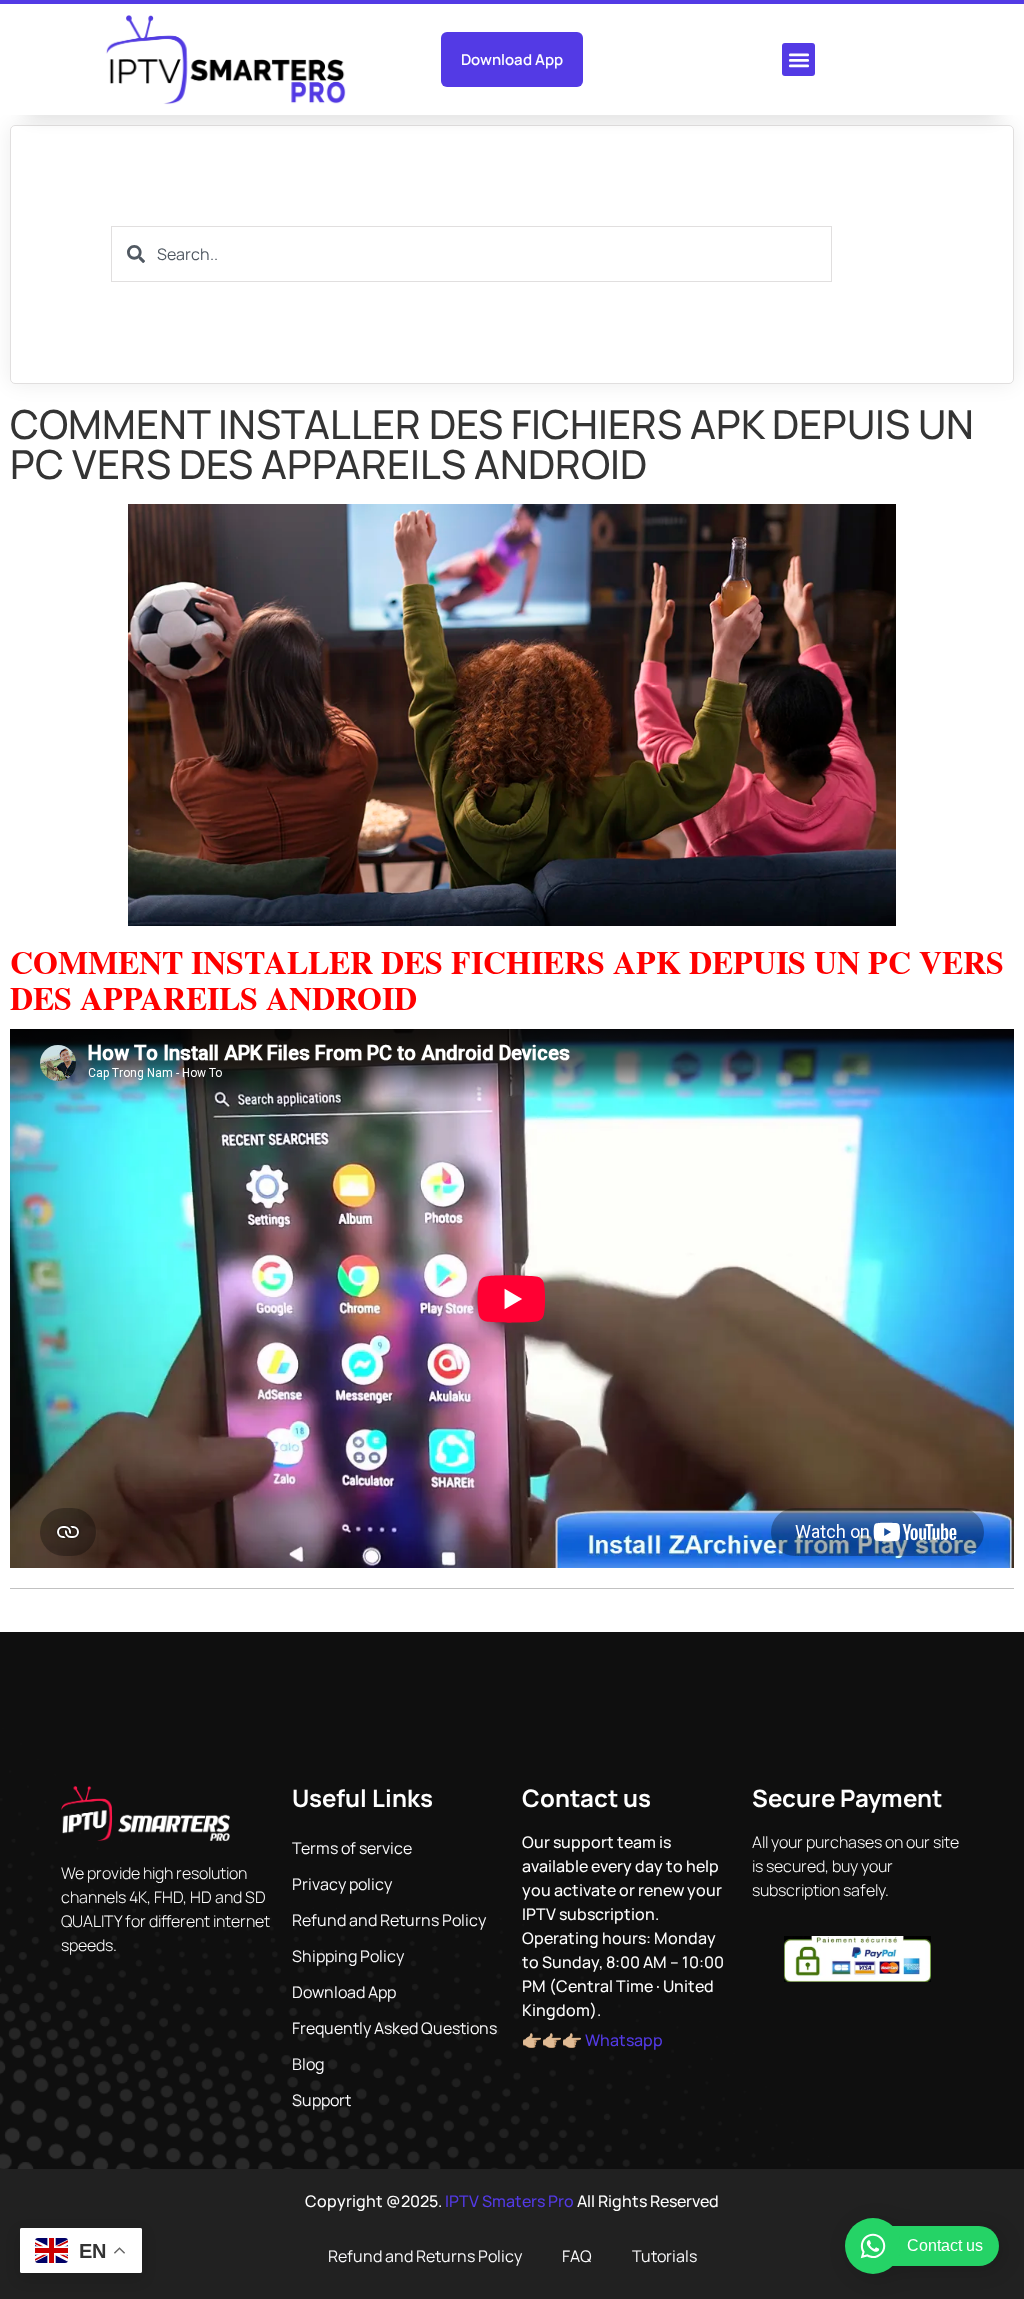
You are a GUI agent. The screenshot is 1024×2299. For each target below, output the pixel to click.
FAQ (577, 2256)
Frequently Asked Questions (394, 2028)
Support (321, 2100)
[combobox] (471, 254)
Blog (308, 2064)
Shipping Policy (348, 1956)
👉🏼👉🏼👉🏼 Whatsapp (592, 2040)
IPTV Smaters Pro (509, 2201)
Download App (344, 1992)
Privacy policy (342, 1884)
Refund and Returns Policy (389, 1920)
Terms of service (352, 1848)
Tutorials (664, 2256)
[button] (798, 59)
